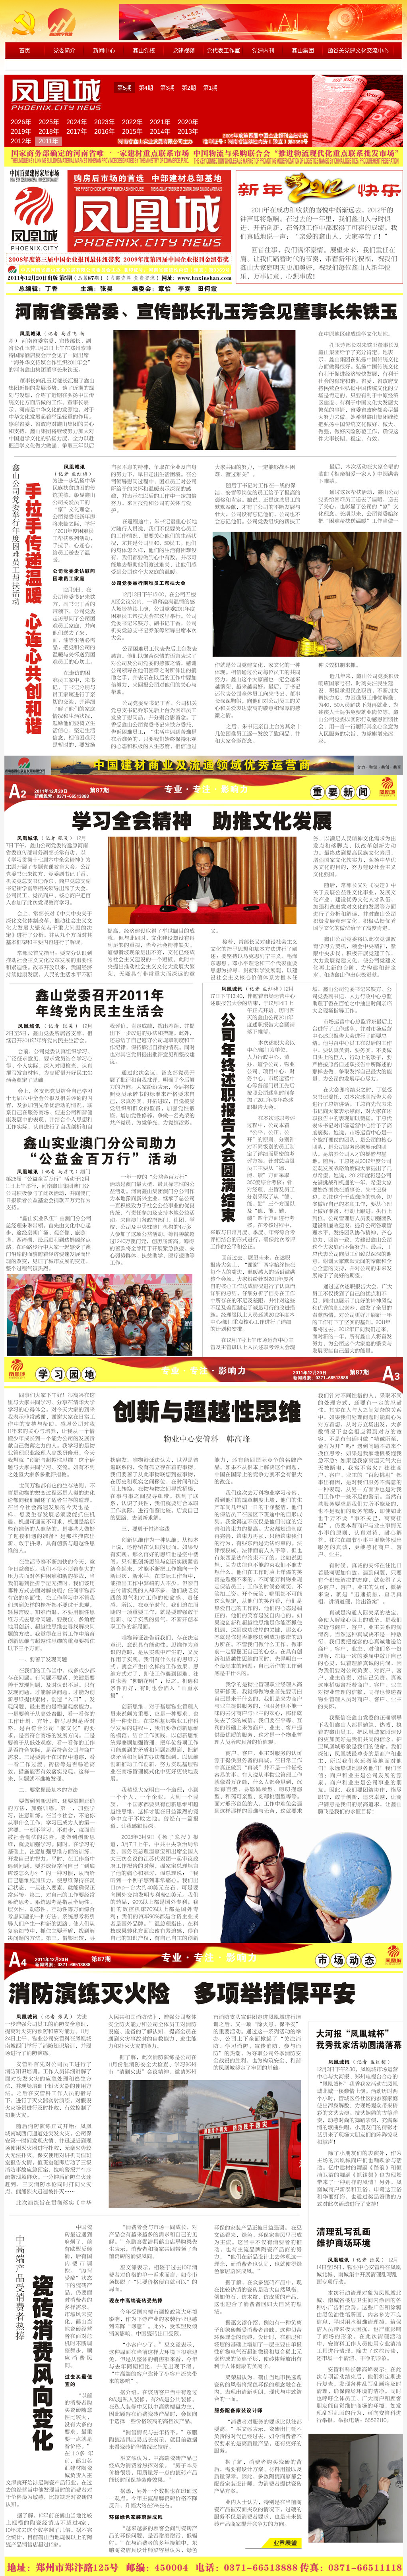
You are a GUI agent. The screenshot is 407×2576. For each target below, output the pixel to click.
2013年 (188, 132)
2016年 (105, 132)
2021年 (160, 122)
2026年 (21, 122)
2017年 (77, 132)
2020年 (188, 122)
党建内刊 (263, 50)
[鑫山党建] (49, 35)
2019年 (21, 132)
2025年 (49, 122)
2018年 (49, 132)
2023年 (105, 122)
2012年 (21, 141)
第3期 (167, 88)
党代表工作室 (223, 50)
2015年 (132, 132)
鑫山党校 (144, 50)
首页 (25, 50)
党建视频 (184, 50)
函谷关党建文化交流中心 (358, 50)
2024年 (77, 122)
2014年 (160, 132)
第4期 (146, 88)
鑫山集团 (303, 50)
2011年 (48, 141)
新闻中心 (104, 50)
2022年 (132, 122)
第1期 (210, 88)
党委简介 (64, 50)
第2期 (189, 88)
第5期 (124, 88)
